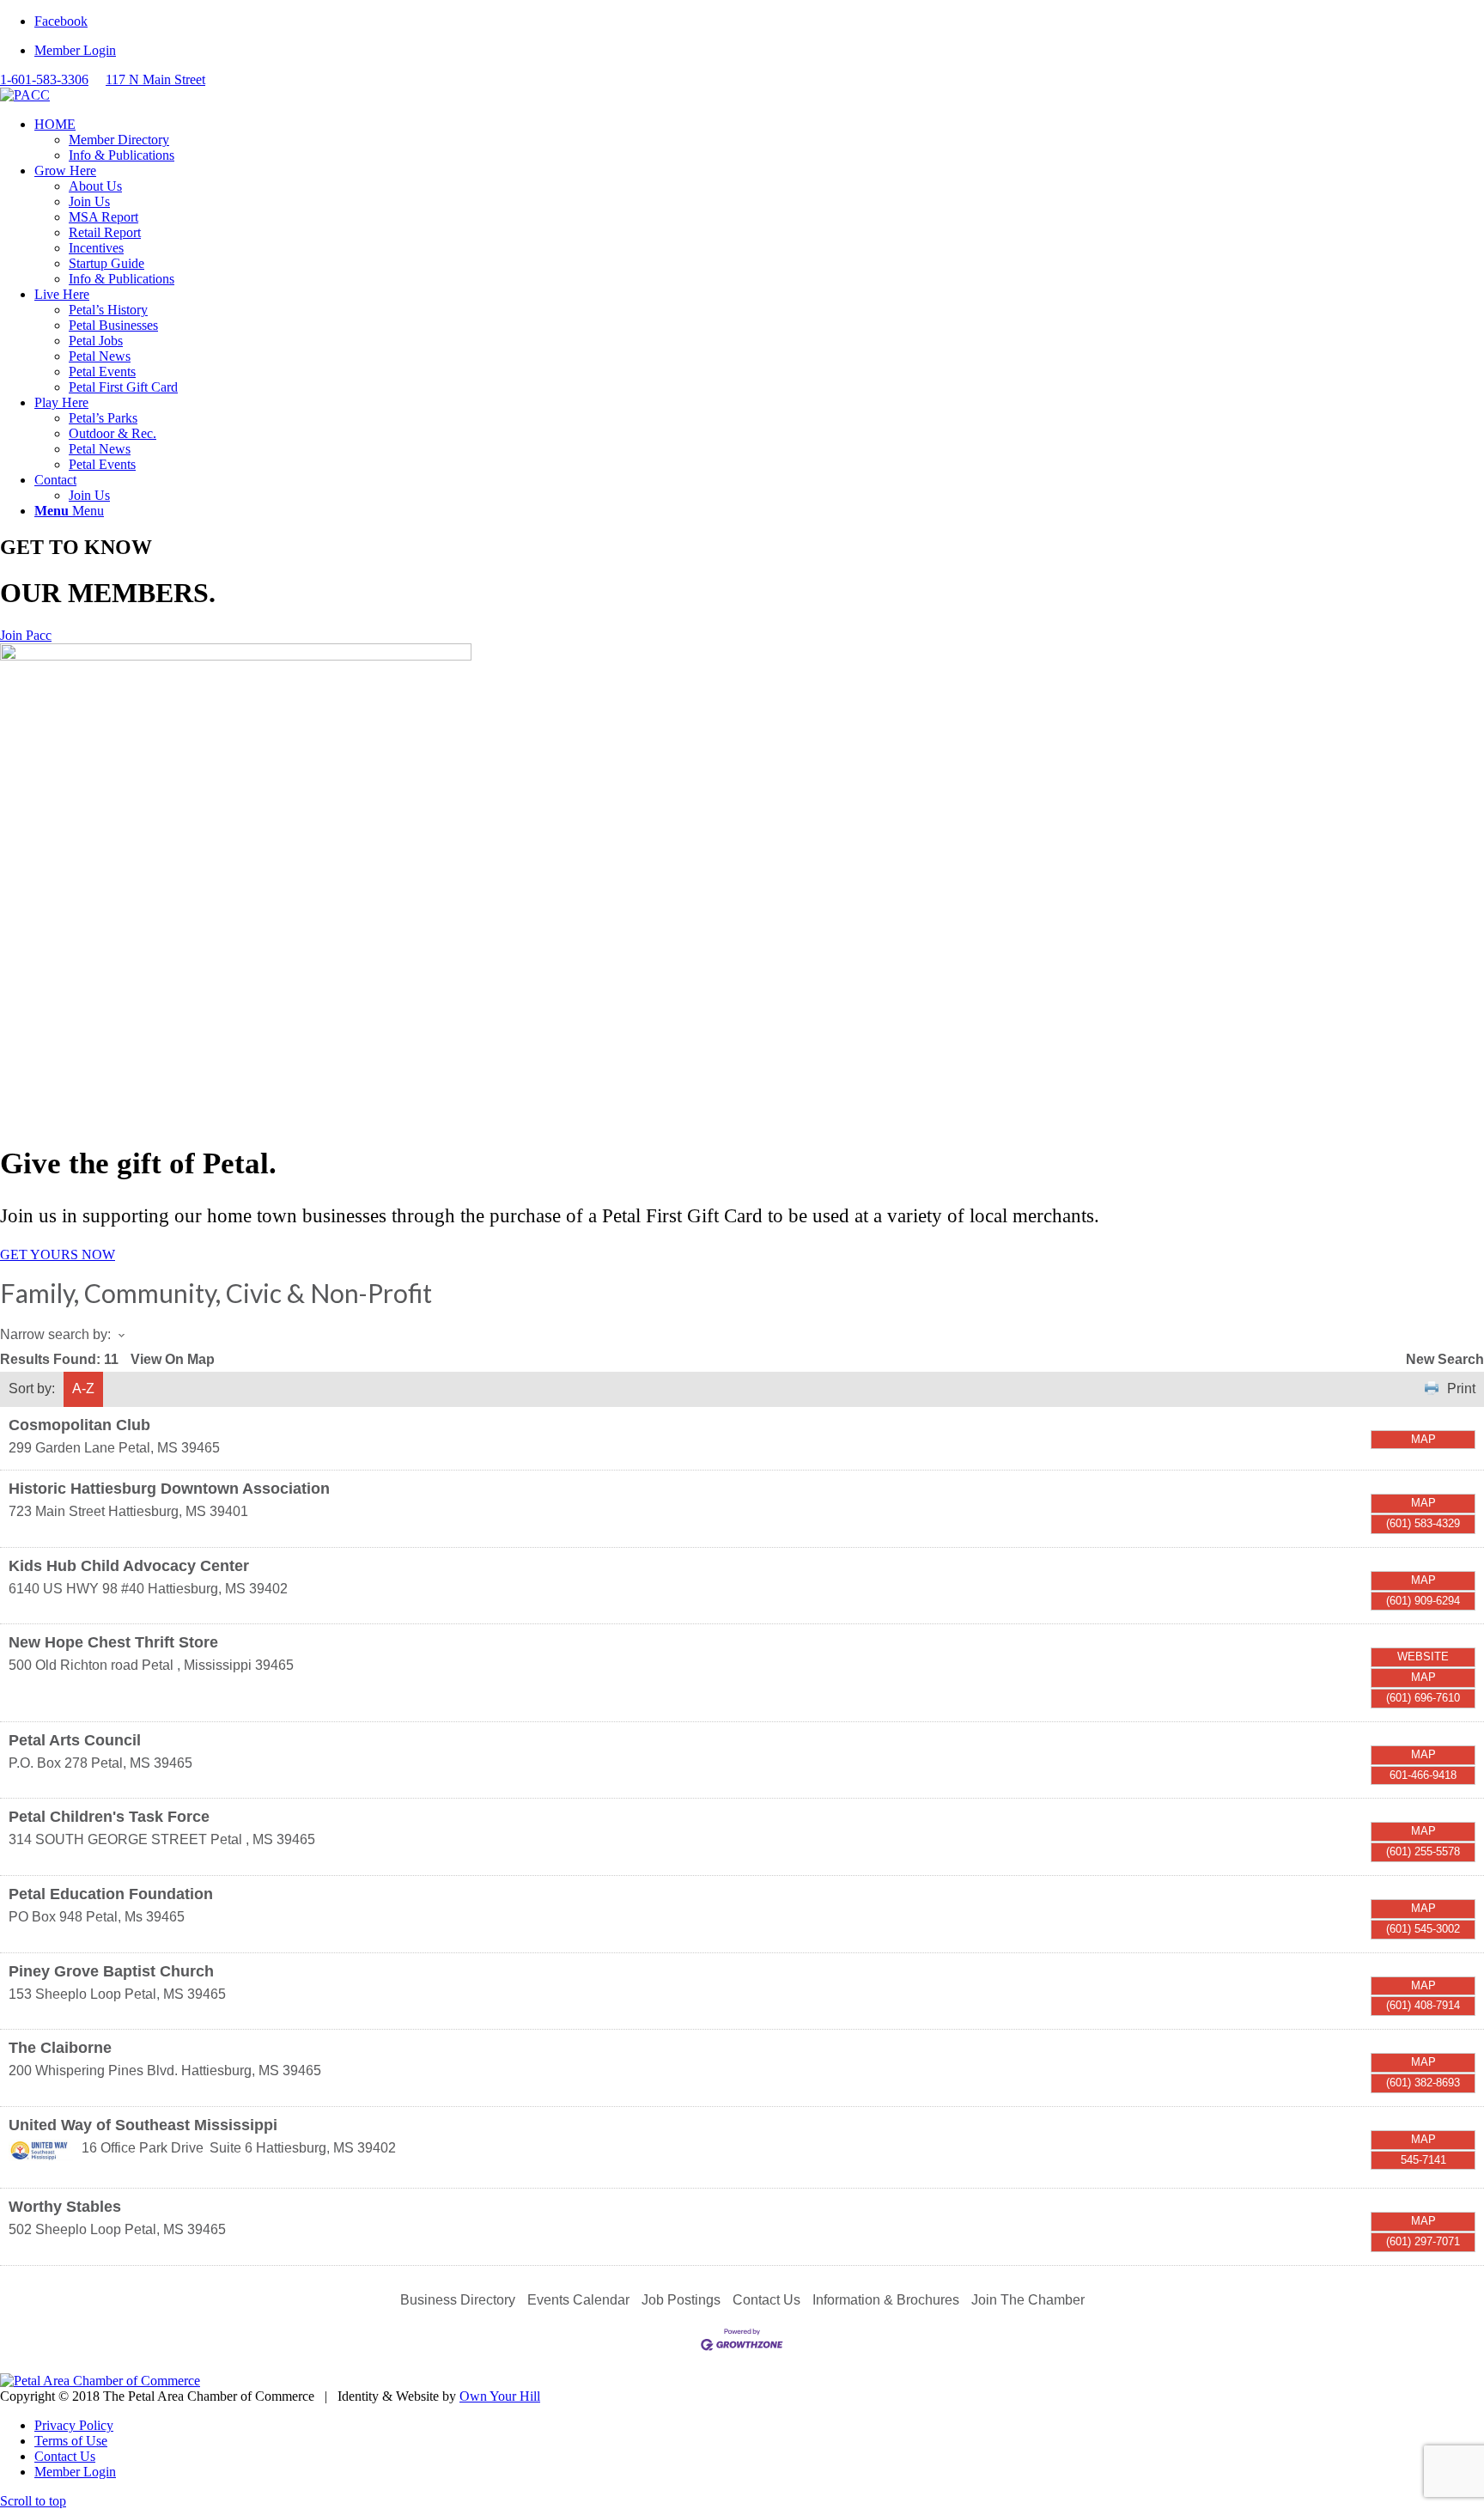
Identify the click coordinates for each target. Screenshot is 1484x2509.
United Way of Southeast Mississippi (143, 2125)
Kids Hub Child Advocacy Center (129, 1566)
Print (1461, 1388)
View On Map (173, 1359)
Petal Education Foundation (111, 1894)
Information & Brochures (886, 2300)
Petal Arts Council (75, 1740)
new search (1445, 1359)
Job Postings (681, 2300)
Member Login (75, 50)
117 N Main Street (155, 79)
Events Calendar (578, 2300)
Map (1423, 1439)
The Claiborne (60, 2048)
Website (1423, 1656)
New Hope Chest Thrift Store (113, 1642)
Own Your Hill (500, 2396)
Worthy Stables (65, 2207)
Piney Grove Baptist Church (111, 1971)
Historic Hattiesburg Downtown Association (169, 1489)
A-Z (83, 1388)
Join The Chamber (1028, 2300)
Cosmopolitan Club (79, 1425)
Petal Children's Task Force (109, 1817)
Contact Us (766, 2300)
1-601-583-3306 (44, 79)
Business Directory (458, 2300)
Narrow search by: (55, 1334)
